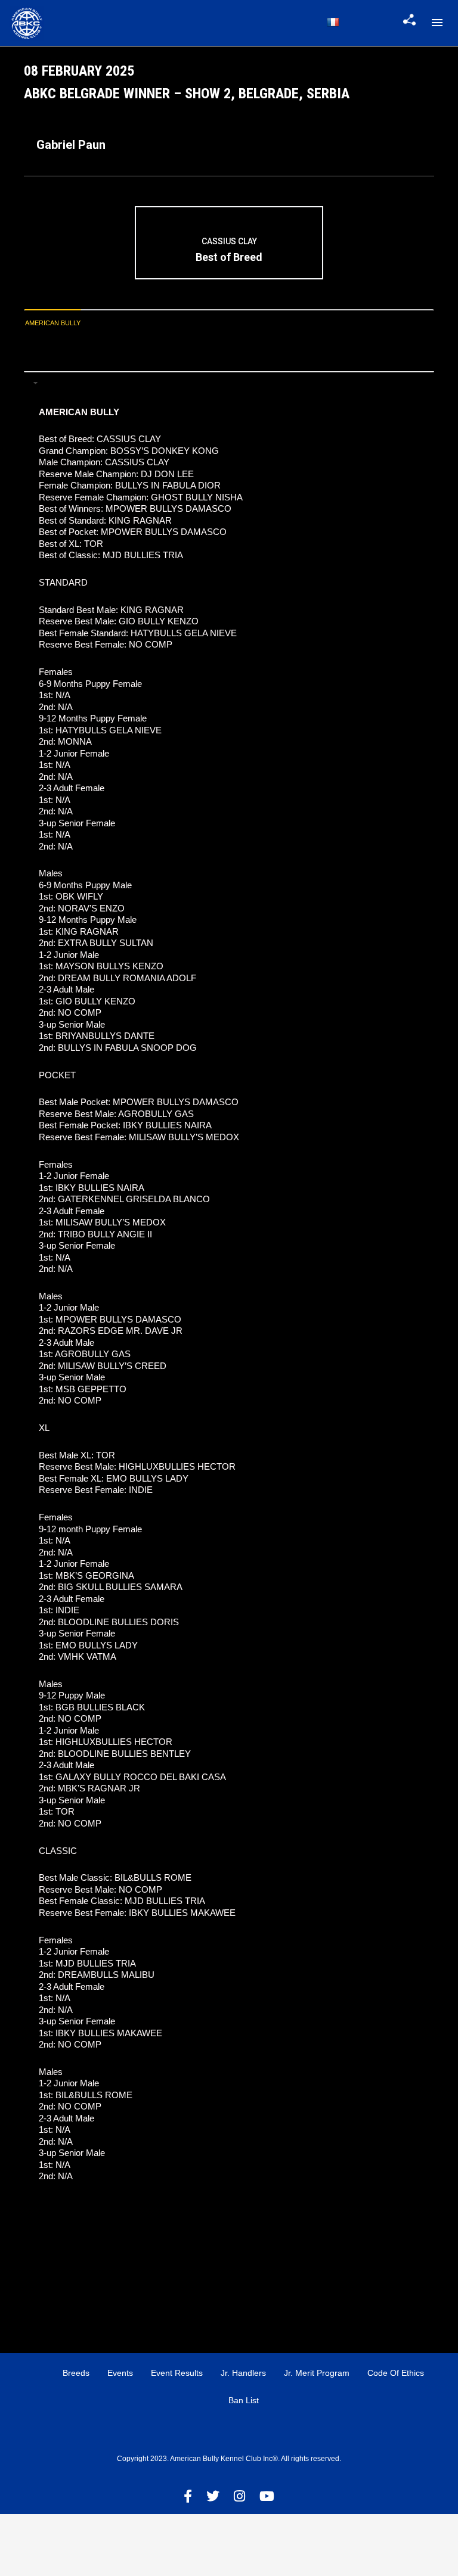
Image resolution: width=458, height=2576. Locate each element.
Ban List (244, 2400)
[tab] (53, 323)
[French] (333, 22)
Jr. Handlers (243, 2373)
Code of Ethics (396, 2373)
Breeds (76, 2373)
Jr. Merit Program (317, 2373)
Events (120, 2373)
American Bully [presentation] (53, 323)
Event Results (177, 2373)
